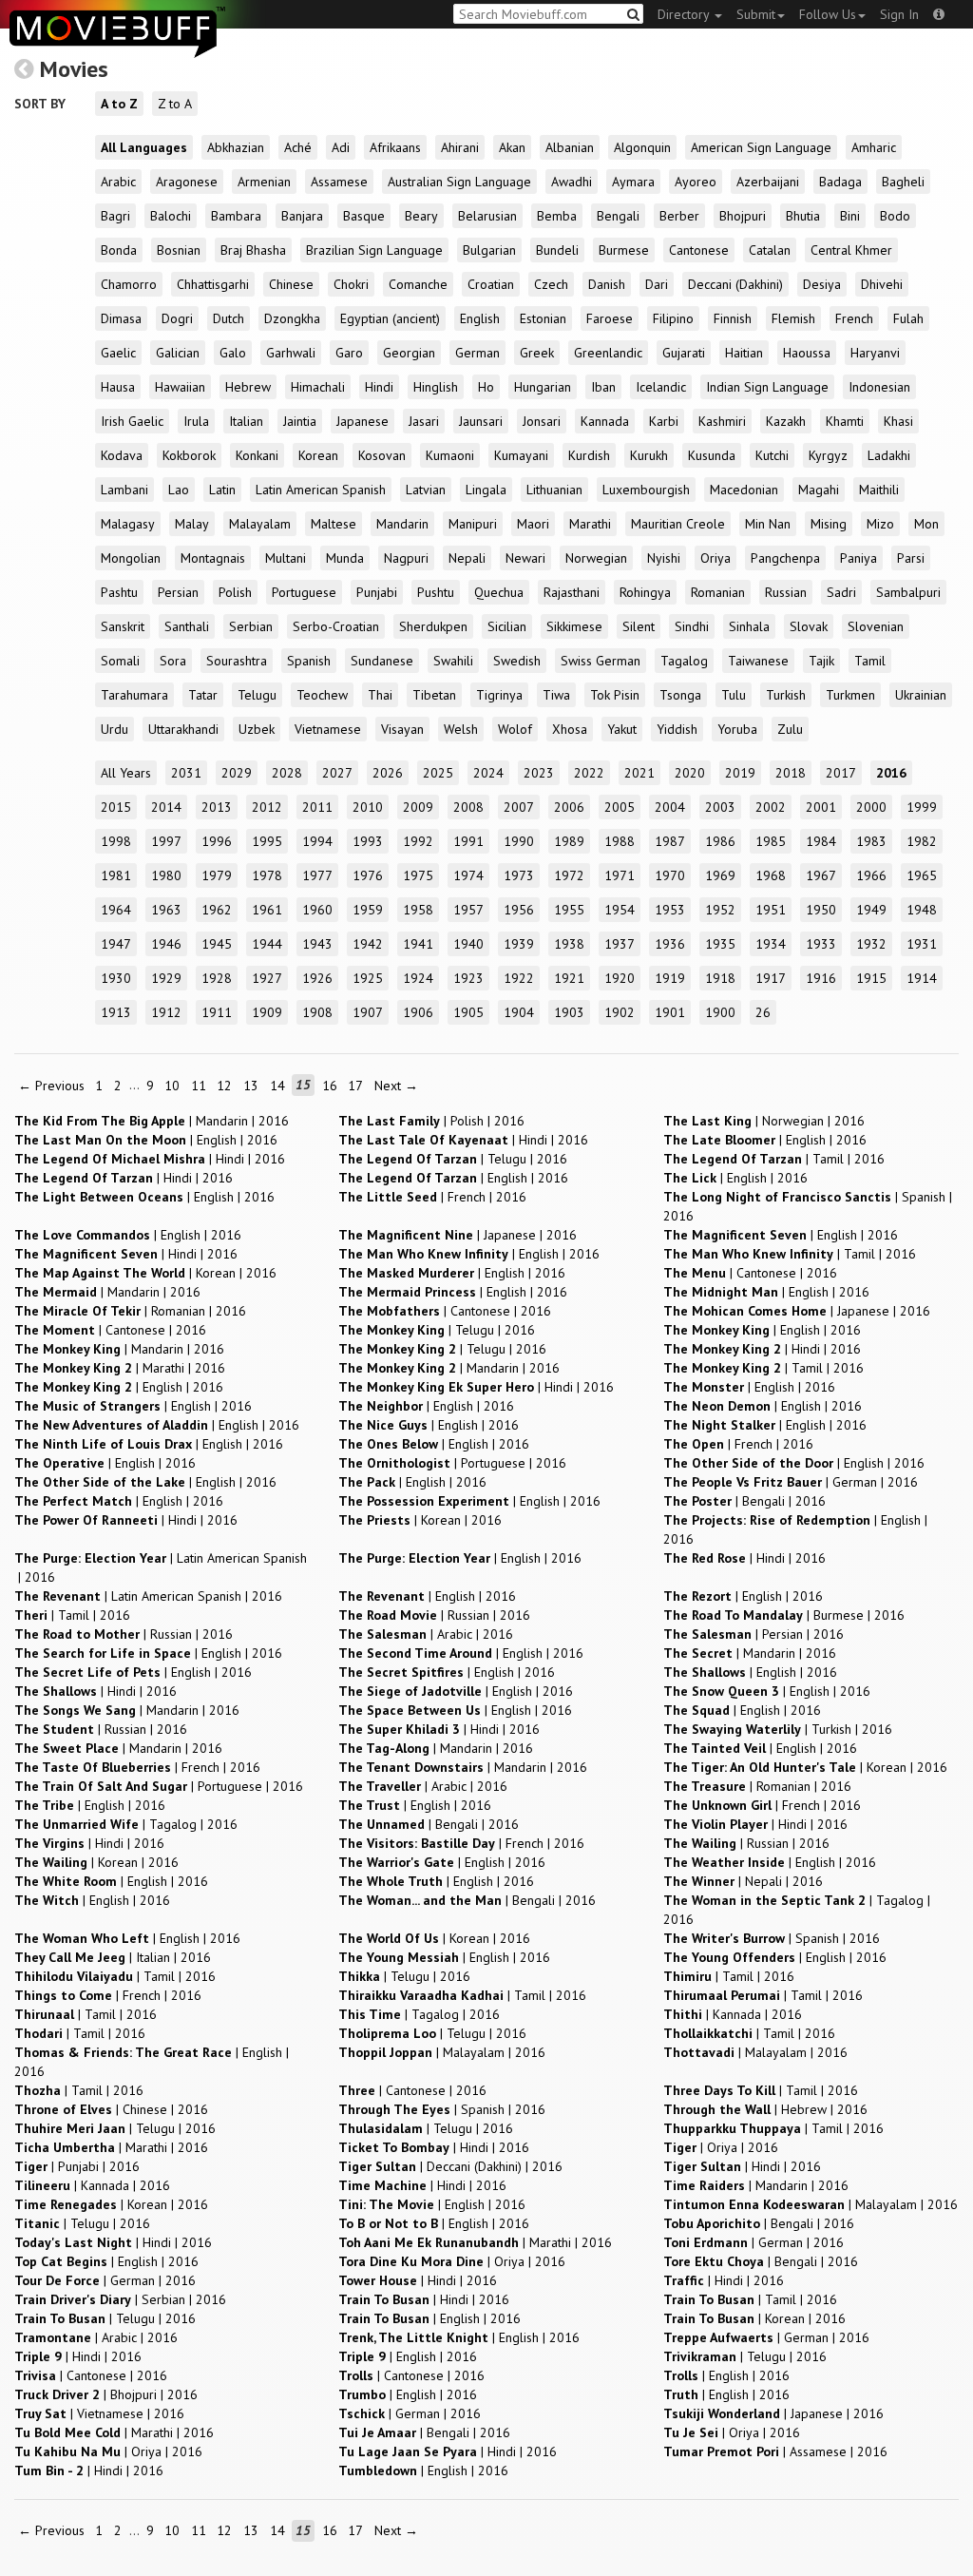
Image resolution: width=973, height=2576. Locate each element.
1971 (620, 875)
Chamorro (129, 284)
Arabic (118, 182)
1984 (821, 841)
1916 (821, 978)
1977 (317, 875)
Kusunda (712, 455)
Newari (525, 558)
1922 (519, 978)
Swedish (517, 661)
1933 (821, 944)
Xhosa (570, 729)
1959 (368, 910)
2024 (488, 773)
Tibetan (434, 695)
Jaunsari (481, 421)
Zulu (790, 729)
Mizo (880, 524)
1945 (217, 944)
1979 (217, 875)
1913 (116, 1012)
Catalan (770, 250)
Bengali (618, 216)
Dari (657, 284)
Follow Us (828, 14)
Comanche (418, 284)
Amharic (874, 147)
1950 (821, 910)
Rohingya (645, 592)
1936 (670, 944)
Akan (512, 147)
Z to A (175, 104)
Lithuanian (554, 490)
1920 (620, 978)
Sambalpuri (908, 592)
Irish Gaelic (132, 421)
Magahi (819, 490)
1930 (116, 978)
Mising (829, 524)
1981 (116, 875)
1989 (569, 841)
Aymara (633, 182)
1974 (468, 875)
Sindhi (692, 626)
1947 (116, 944)
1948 (922, 910)
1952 (720, 910)
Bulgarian (489, 250)
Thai (380, 695)
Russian (786, 592)
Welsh (461, 729)
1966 (871, 875)
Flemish (793, 318)
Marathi (590, 524)
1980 (166, 875)
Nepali (467, 558)
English (480, 318)
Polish (235, 592)
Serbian (251, 626)
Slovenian (876, 626)
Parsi (911, 558)
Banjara (302, 216)
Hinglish (436, 387)
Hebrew (248, 387)
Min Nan (768, 524)
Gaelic (118, 353)
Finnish (733, 318)
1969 (720, 875)
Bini (850, 216)
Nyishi (664, 558)
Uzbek (257, 729)
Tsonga (680, 695)
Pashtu (119, 592)
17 (355, 1086)
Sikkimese (574, 626)
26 (763, 1012)
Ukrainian (921, 695)
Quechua (499, 592)
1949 (871, 910)
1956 (519, 910)
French (854, 318)
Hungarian (543, 387)
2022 (589, 773)
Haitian (744, 353)
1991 (468, 841)
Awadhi (572, 182)
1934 (771, 944)
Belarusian (487, 216)
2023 (539, 773)
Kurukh (649, 455)
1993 (368, 841)
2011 (317, 807)
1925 (368, 978)
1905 (468, 1012)
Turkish (786, 695)
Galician (178, 353)
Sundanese (382, 661)
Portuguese (304, 592)
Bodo (895, 216)
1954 (620, 910)
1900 (720, 1012)
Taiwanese (758, 661)
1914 (922, 978)
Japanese (362, 421)
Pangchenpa (785, 558)
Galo (233, 353)
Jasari (424, 421)
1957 (468, 910)
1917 (771, 978)
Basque (364, 216)
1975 (418, 875)
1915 (871, 978)
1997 (166, 841)
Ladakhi (889, 455)
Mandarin (402, 524)
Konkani (257, 455)
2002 (771, 807)
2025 (438, 773)
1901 (670, 1012)
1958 (418, 910)
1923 (468, 978)
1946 (166, 944)
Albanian (570, 147)
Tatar (203, 695)
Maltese (334, 524)
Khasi (898, 421)
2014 (166, 807)
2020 (690, 773)
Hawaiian (180, 387)
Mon (926, 524)
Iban (603, 387)
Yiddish (677, 729)
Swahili (453, 661)
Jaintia (300, 421)
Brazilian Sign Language (374, 250)
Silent (639, 626)
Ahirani (460, 147)
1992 (418, 841)
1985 (771, 841)
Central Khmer (851, 250)
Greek (537, 353)
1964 (116, 910)
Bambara (236, 216)
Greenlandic (608, 353)
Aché (298, 147)
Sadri (841, 592)
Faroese (610, 318)
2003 (720, 807)
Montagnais (213, 558)
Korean (318, 455)
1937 (620, 944)
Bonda (119, 250)
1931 (922, 944)
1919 (670, 978)
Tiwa (556, 695)
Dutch (229, 318)
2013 (217, 807)
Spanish (309, 661)
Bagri (115, 216)
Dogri (177, 318)
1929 (166, 978)
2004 (670, 807)
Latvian (426, 490)
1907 (368, 1012)
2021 (639, 773)
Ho (486, 387)
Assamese (339, 182)
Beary (421, 216)
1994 (317, 841)
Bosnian (179, 250)
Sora (173, 661)
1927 (267, 978)
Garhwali (291, 353)
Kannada (605, 421)
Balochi (171, 216)
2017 (841, 773)
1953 (670, 910)
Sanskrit (123, 626)
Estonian (543, 318)
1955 (569, 910)
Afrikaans (395, 147)
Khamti (845, 421)
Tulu (734, 695)
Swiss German (601, 661)
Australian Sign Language (459, 182)
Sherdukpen (433, 626)
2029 (237, 773)
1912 (166, 1012)
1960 (317, 910)
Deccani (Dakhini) (735, 284)
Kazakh (786, 421)
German (477, 353)
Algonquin (642, 147)
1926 (317, 978)
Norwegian (596, 558)
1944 (267, 944)
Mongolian (131, 558)
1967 (821, 875)
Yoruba (737, 729)
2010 (368, 807)
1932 (871, 944)
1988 (620, 841)
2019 (740, 773)
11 (199, 1086)
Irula (196, 421)
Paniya (859, 558)
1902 (620, 1012)
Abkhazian (236, 147)
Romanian (718, 592)
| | (152, 1121)
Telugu (257, 695)
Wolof (515, 729)
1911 (217, 1012)
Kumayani (521, 455)
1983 (871, 841)
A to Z (119, 104)
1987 (670, 841)
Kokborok (189, 455)
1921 (569, 978)
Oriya (715, 558)
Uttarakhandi (183, 729)
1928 (217, 978)
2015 (116, 807)
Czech (551, 284)
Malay (192, 524)
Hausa (118, 387)
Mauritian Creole (678, 524)
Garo (349, 353)
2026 (388, 773)
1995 (267, 841)
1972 (569, 875)
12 (224, 1086)
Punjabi (377, 592)
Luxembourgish (646, 490)
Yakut (622, 729)
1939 (519, 944)
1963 (166, 910)
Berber (679, 216)
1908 (317, 1012)
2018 (791, 773)
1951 (771, 910)
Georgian (409, 353)
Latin (222, 490)
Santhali (187, 626)
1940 (468, 944)
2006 (569, 807)
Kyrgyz (828, 455)
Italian (246, 421)
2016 (891, 773)
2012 (267, 807)
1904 (519, 1012)
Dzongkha (292, 318)
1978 (267, 875)
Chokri (351, 284)
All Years (126, 773)
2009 (418, 807)
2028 (287, 773)
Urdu (114, 729)
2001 (821, 807)
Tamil (870, 661)
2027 (337, 773)
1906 (418, 1012)
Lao (179, 490)
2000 (871, 807)
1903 (569, 1012)
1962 (217, 910)
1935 (720, 944)
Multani (286, 558)
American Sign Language (761, 147)
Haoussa (807, 353)
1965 (922, 875)
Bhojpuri (743, 216)
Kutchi (772, 455)
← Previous (51, 1086)
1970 (670, 875)
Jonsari (542, 421)
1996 (217, 841)
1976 (368, 875)
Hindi (379, 387)
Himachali (318, 387)
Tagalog (684, 661)
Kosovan (382, 455)
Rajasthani (572, 592)
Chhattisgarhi (213, 284)
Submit (756, 14)
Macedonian (744, 490)
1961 (267, 910)
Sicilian (507, 626)
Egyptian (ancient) (390, 318)
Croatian (491, 284)
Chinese (291, 284)
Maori (533, 524)
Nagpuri (406, 558)
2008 (468, 807)
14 (277, 1086)
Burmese (624, 250)
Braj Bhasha (253, 250)
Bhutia (803, 216)
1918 (720, 978)
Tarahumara (134, 695)
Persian (178, 592)
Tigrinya (499, 695)
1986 (720, 841)
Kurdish (589, 455)
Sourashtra (237, 661)
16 (330, 1086)
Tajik (821, 661)
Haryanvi (875, 353)
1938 (569, 944)
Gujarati (684, 353)
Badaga (840, 182)
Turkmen (850, 695)
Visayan (402, 729)
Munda (345, 558)
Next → (396, 1086)
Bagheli (903, 182)
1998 (116, 841)
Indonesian (879, 387)
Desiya (822, 284)
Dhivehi (882, 284)
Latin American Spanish (321, 490)
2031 (186, 773)
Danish (607, 284)
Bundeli (557, 250)
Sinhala (749, 626)
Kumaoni (450, 455)
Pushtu (436, 592)
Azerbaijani (768, 182)
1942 (368, 944)
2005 (620, 807)
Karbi (664, 421)
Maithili (879, 490)
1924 (418, 978)
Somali (120, 661)
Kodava (122, 455)
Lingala (486, 490)
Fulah (908, 318)
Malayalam (260, 524)
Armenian (264, 182)
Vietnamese (328, 729)
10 (172, 1086)
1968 (771, 875)
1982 (922, 841)
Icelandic (661, 387)
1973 (519, 875)
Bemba (557, 216)
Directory (685, 14)
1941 (418, 944)
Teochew (322, 695)
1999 (922, 807)
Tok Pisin (615, 695)
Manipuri (473, 524)
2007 (519, 807)
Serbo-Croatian (336, 626)
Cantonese (699, 250)
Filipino (673, 318)
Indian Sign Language (767, 387)
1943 (317, 944)
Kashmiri (722, 421)
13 (251, 1086)
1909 (267, 1012)
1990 (519, 841)
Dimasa (121, 318)
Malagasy (128, 524)
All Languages (144, 147)
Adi (341, 147)
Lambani (124, 490)
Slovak (809, 626)
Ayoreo (696, 182)
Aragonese (187, 182)
